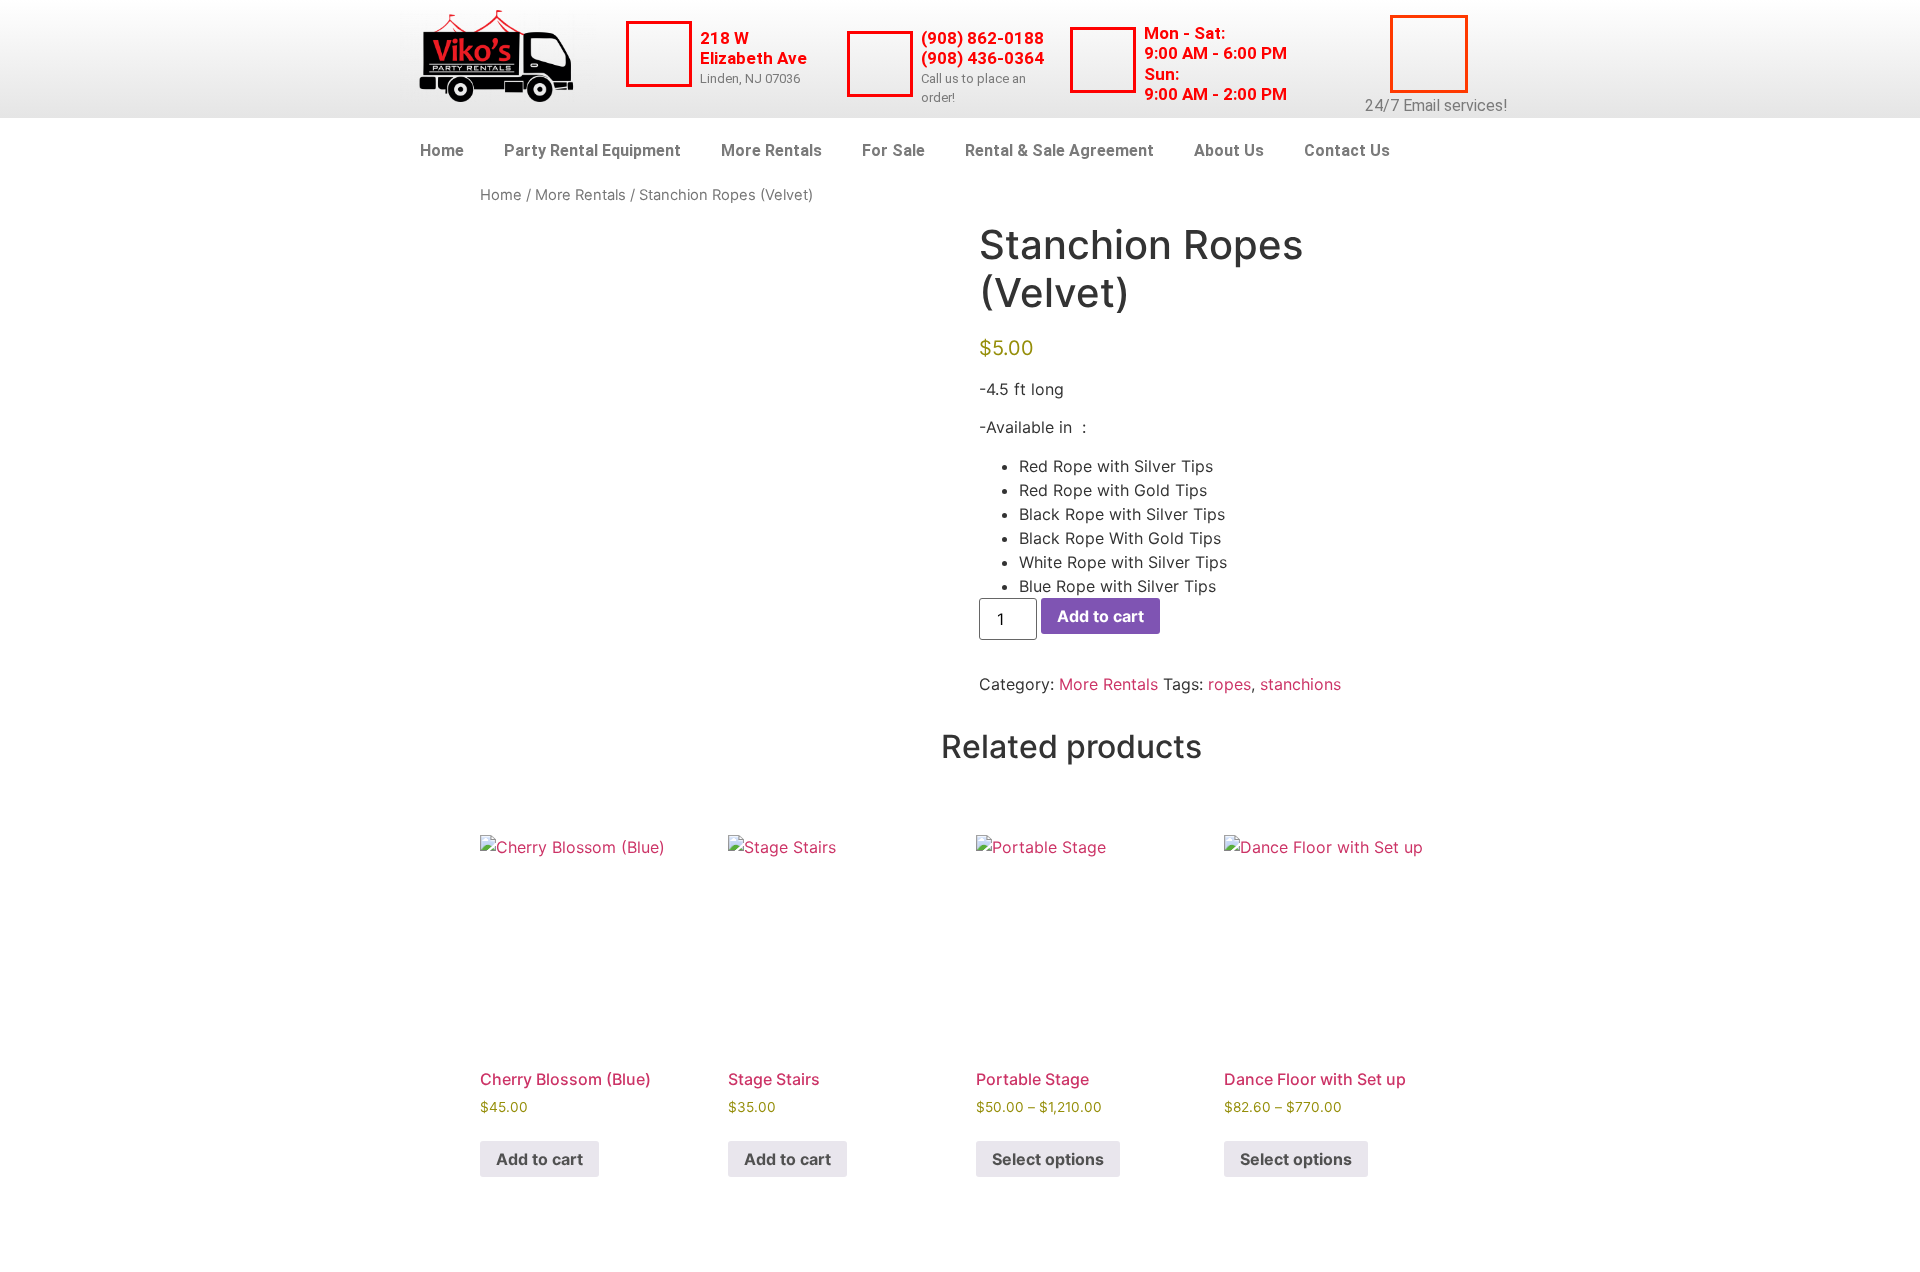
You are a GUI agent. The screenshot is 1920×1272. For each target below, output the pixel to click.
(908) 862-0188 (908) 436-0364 (982, 48)
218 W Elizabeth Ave (753, 48)
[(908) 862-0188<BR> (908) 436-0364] (880, 64)
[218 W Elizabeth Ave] (659, 54)
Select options (1048, 1159)
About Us (1229, 150)
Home (442, 150)
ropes (1229, 684)
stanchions (1300, 684)
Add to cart (1100, 616)
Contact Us (1347, 150)
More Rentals (771, 150)
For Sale (893, 150)
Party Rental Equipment (592, 150)
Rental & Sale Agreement (1059, 150)
